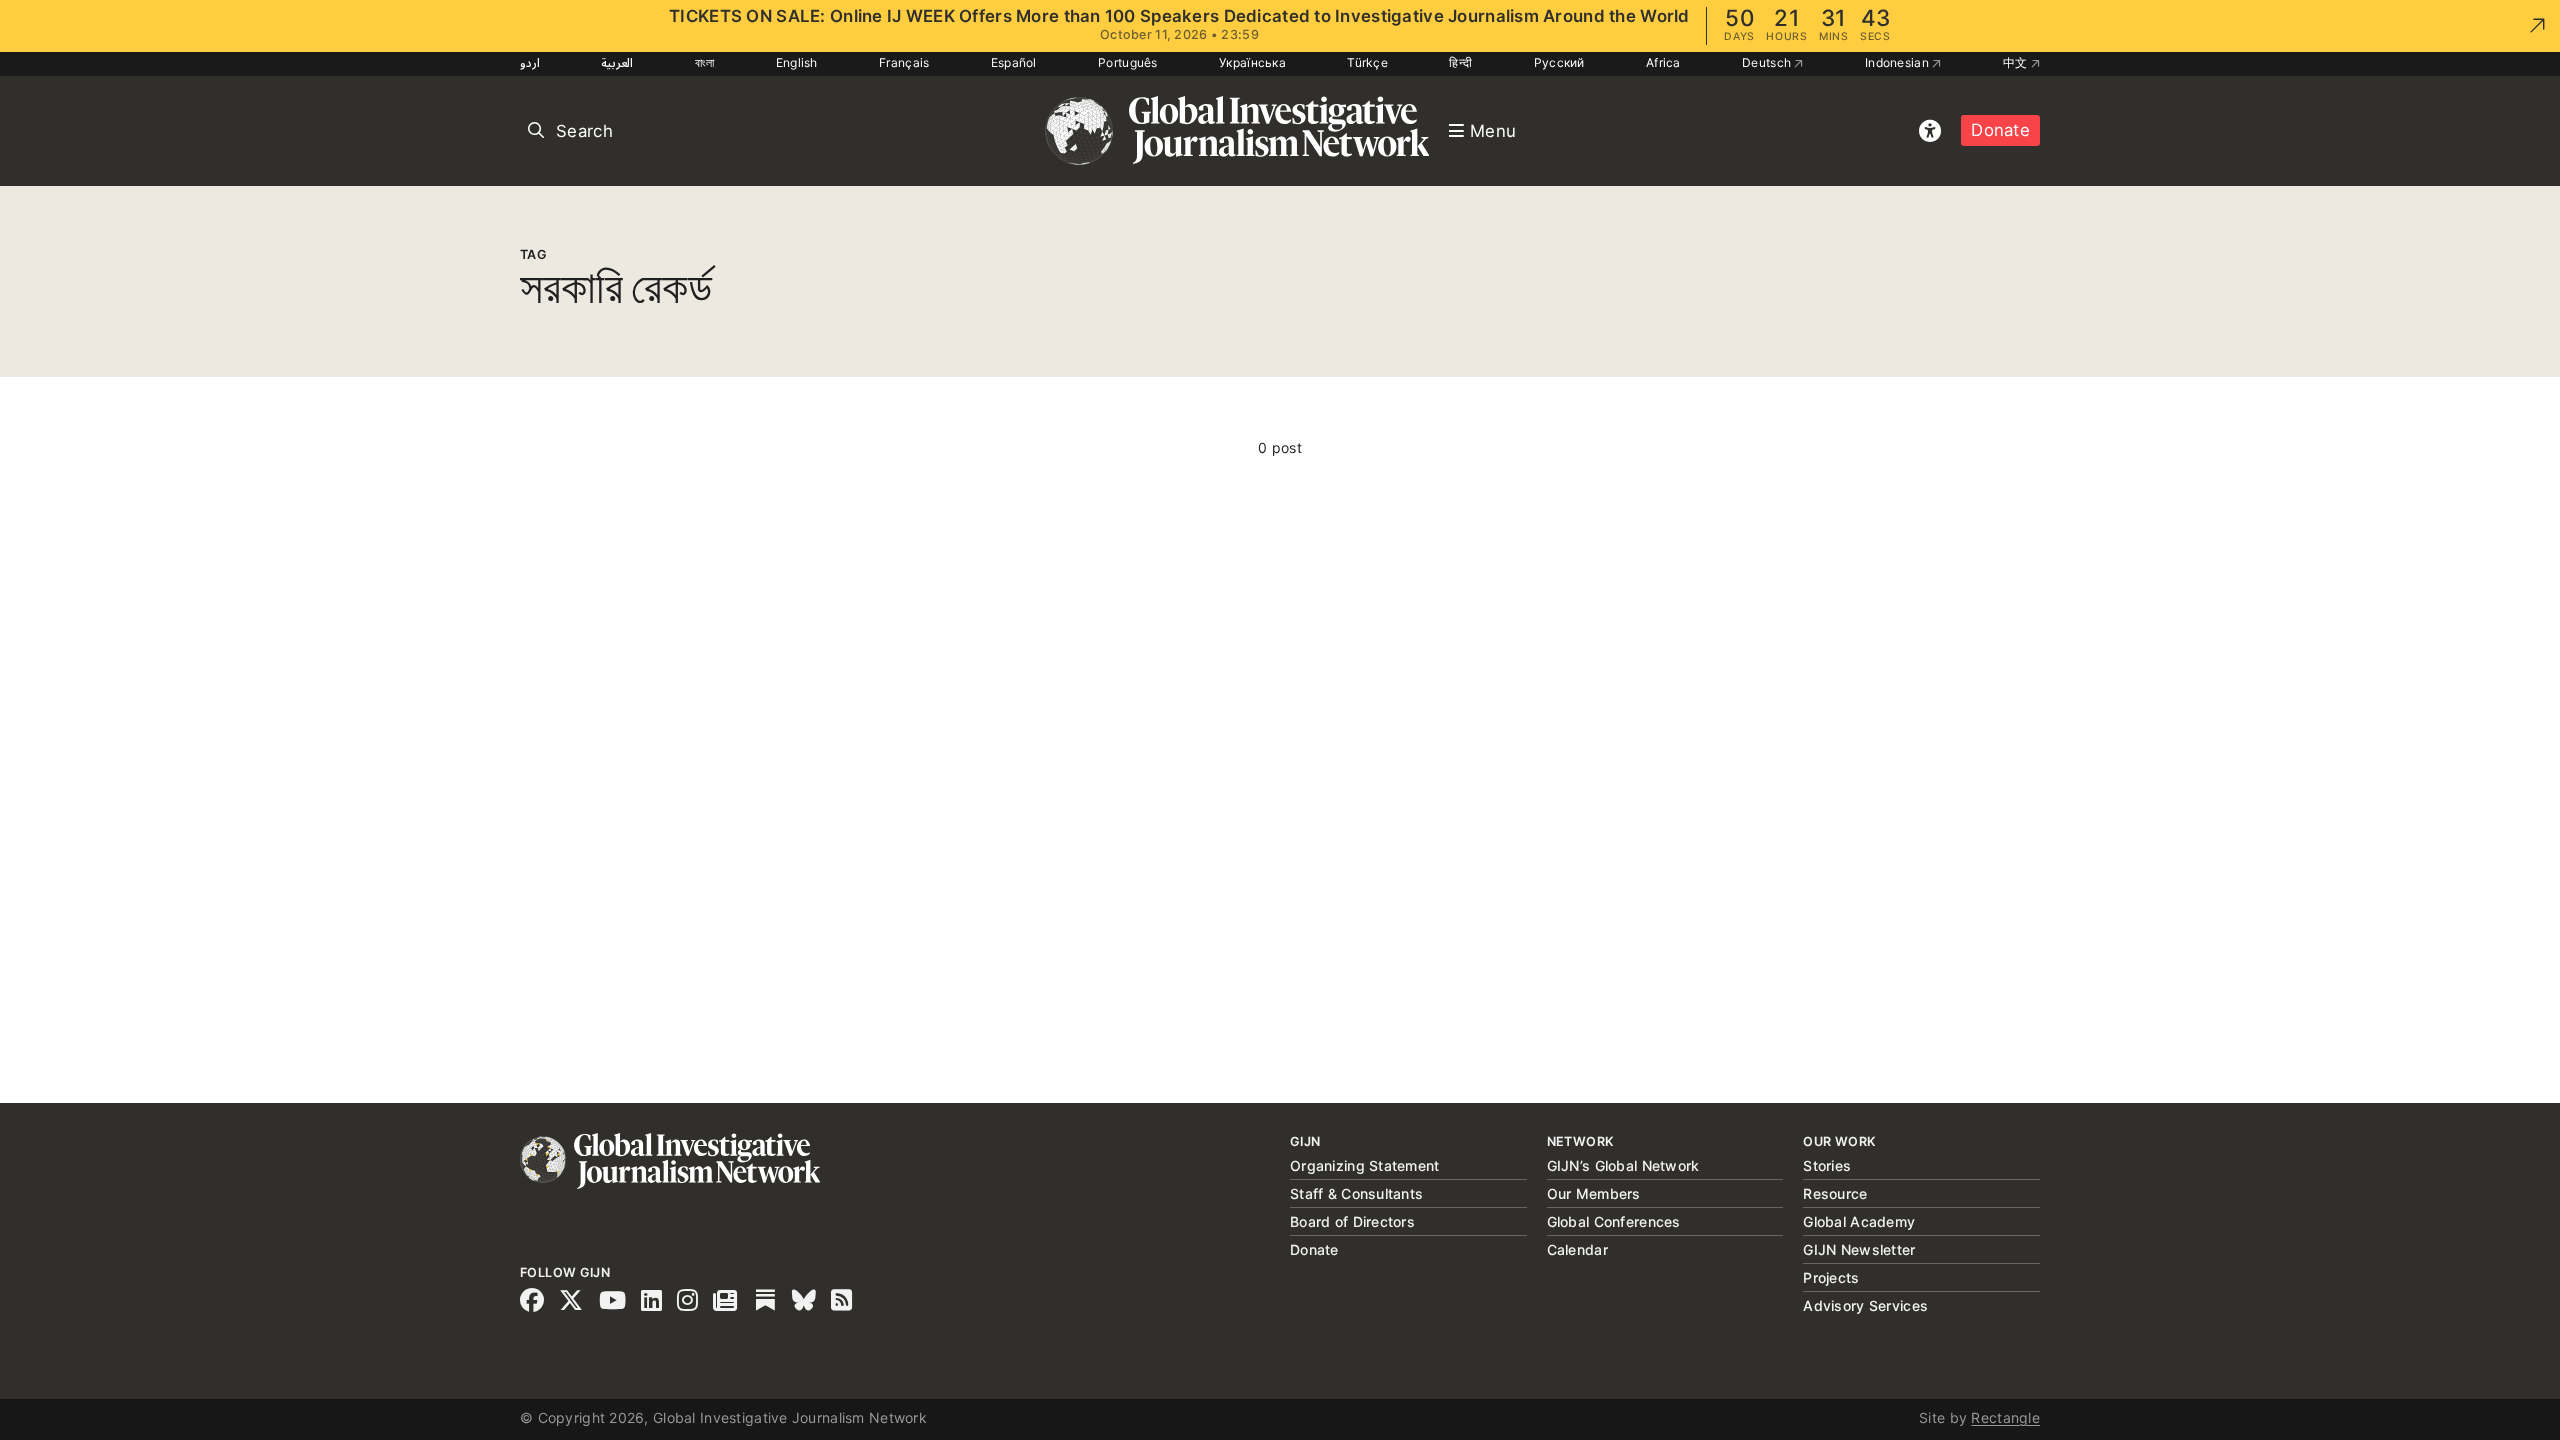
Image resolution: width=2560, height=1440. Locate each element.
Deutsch (1768, 62)
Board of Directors (1352, 1221)
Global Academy (1859, 1221)
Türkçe (1367, 62)
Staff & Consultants (1356, 1193)
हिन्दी (1460, 62)
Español (1014, 62)
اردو (530, 62)
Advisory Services (1865, 1305)
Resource (1835, 1193)
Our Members (1594, 1193)
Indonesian (1898, 62)
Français (904, 62)
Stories (1827, 1165)
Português (1128, 62)
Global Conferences (1614, 1221)
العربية (617, 62)
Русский (1559, 62)
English (797, 62)
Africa (1663, 62)
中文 (2017, 62)
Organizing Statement (1365, 1165)
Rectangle (2005, 1417)
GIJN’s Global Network (1623, 1165)
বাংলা (705, 62)
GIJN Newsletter (1859, 1249)
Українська (1252, 62)
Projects (1831, 1277)
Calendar (1577, 1249)
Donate (2000, 130)
